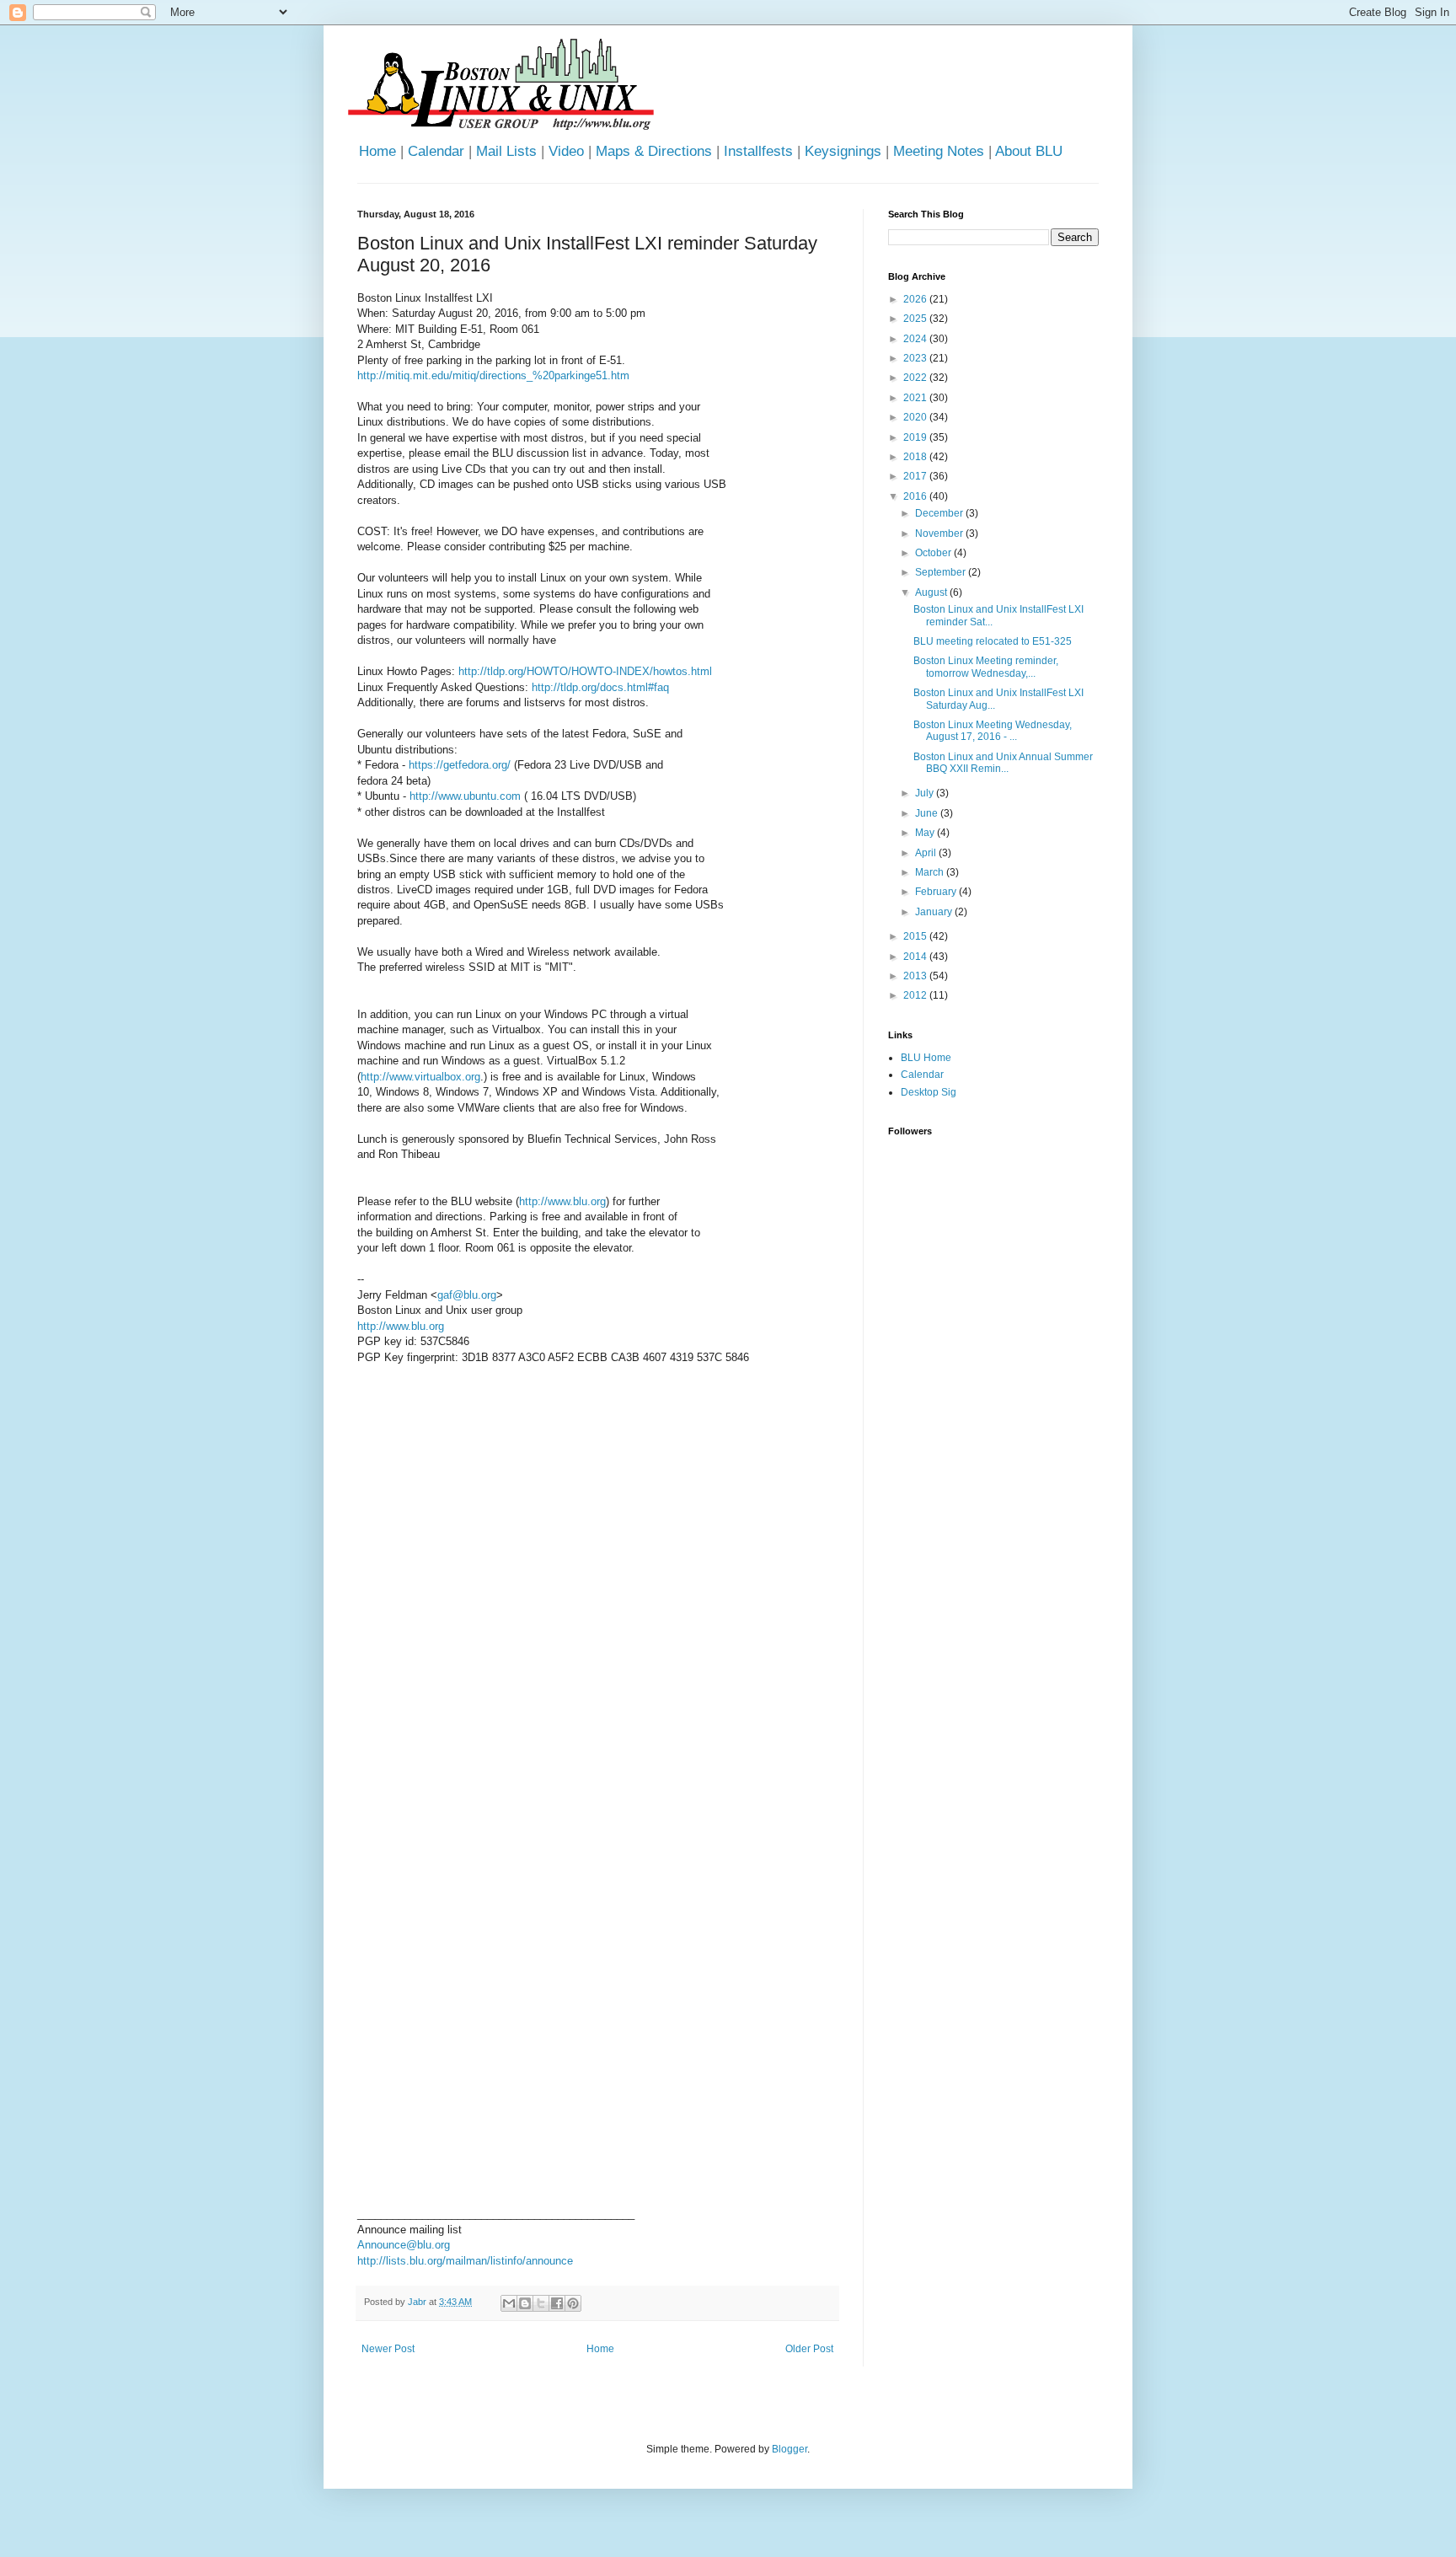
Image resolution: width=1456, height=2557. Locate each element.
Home (377, 151)
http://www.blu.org (562, 1201)
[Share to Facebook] (557, 2303)
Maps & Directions (654, 151)
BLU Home (926, 1058)
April (927, 853)
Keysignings (843, 151)
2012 (916, 995)
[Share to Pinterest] (573, 2303)
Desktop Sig (929, 1092)
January (935, 912)
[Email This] (509, 2303)
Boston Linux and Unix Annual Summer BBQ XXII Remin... (1003, 763)
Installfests (758, 151)
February (937, 892)
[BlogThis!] (525, 2303)
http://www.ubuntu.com (465, 796)
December (940, 513)
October (934, 553)
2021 (916, 398)
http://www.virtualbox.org (420, 1077)
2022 (916, 378)
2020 (916, 417)
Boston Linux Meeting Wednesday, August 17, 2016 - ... (993, 731)
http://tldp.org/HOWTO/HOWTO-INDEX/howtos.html (585, 671)
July (926, 793)
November (940, 533)
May (926, 833)
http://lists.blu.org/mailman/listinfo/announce (465, 2261)
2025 (916, 319)
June (928, 813)
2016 (916, 496)
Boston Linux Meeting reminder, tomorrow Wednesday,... (986, 667)
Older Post (809, 2349)
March (931, 872)
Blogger (790, 2449)
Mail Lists (506, 151)
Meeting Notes (939, 151)
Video (566, 151)
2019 (916, 437)
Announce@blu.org (404, 2245)
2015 (916, 936)
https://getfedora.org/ (460, 765)
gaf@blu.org (467, 1295)
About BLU (1029, 151)
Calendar (436, 151)
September (942, 572)
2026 (916, 299)
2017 (916, 476)
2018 (916, 457)
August (932, 592)
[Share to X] (541, 2303)
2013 (916, 976)
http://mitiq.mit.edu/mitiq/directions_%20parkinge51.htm (493, 375)
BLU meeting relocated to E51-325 (993, 641)
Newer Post (388, 2349)
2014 (916, 957)
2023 (916, 358)
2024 (916, 339)
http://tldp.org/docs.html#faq (600, 687)
